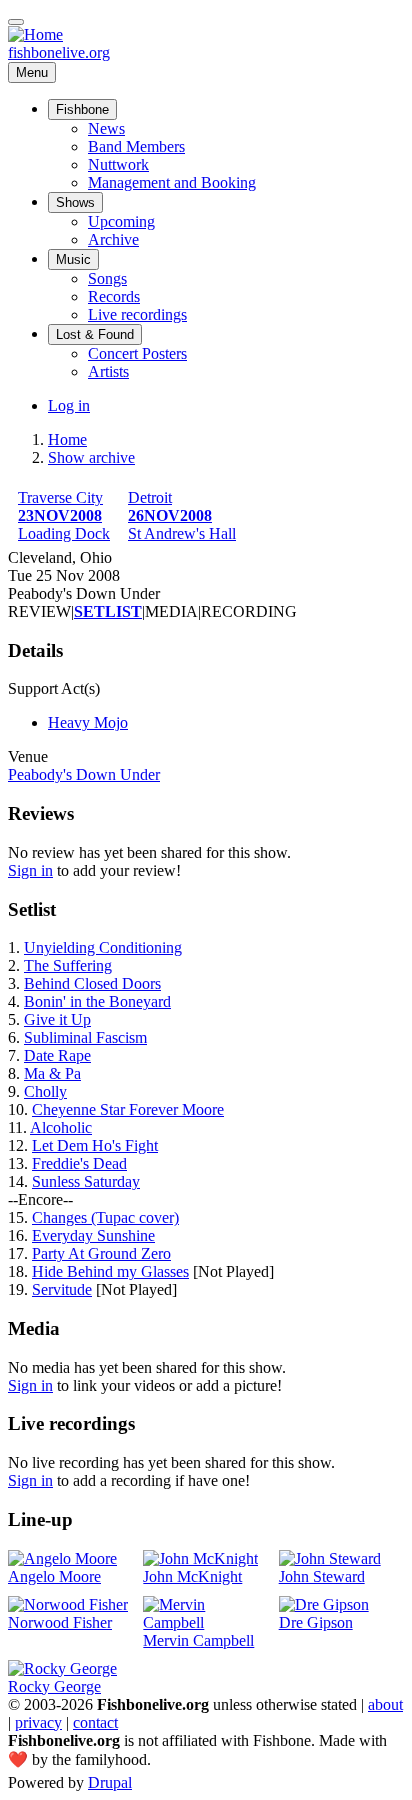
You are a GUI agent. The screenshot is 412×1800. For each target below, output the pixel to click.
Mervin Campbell (198, 1640)
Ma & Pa (52, 1073)
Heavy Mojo (88, 722)
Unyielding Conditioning (103, 947)
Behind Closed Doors (92, 983)
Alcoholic (61, 1127)
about (385, 1704)
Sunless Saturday (86, 1181)
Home (67, 439)
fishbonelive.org (59, 52)
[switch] (16, 22)
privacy (38, 1722)
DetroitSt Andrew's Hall (182, 515)
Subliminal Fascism (85, 1037)
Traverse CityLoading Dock (64, 515)
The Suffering (68, 965)
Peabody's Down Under (84, 774)
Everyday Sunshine (93, 1235)
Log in (69, 405)
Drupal (110, 1782)
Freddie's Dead (79, 1163)
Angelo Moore (54, 1576)
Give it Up (57, 1019)
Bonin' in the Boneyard (97, 1001)
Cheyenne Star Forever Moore (128, 1109)
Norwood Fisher (60, 1622)
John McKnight (192, 1576)
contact (95, 1722)
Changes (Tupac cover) (105, 1217)
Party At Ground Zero (101, 1253)
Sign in (30, 870)
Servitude (62, 1289)
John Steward (322, 1576)
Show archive (91, 457)
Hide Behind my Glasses (110, 1271)
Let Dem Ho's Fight (95, 1145)
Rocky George (54, 1686)
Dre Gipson (316, 1622)
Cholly (45, 1091)
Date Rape (57, 1055)
